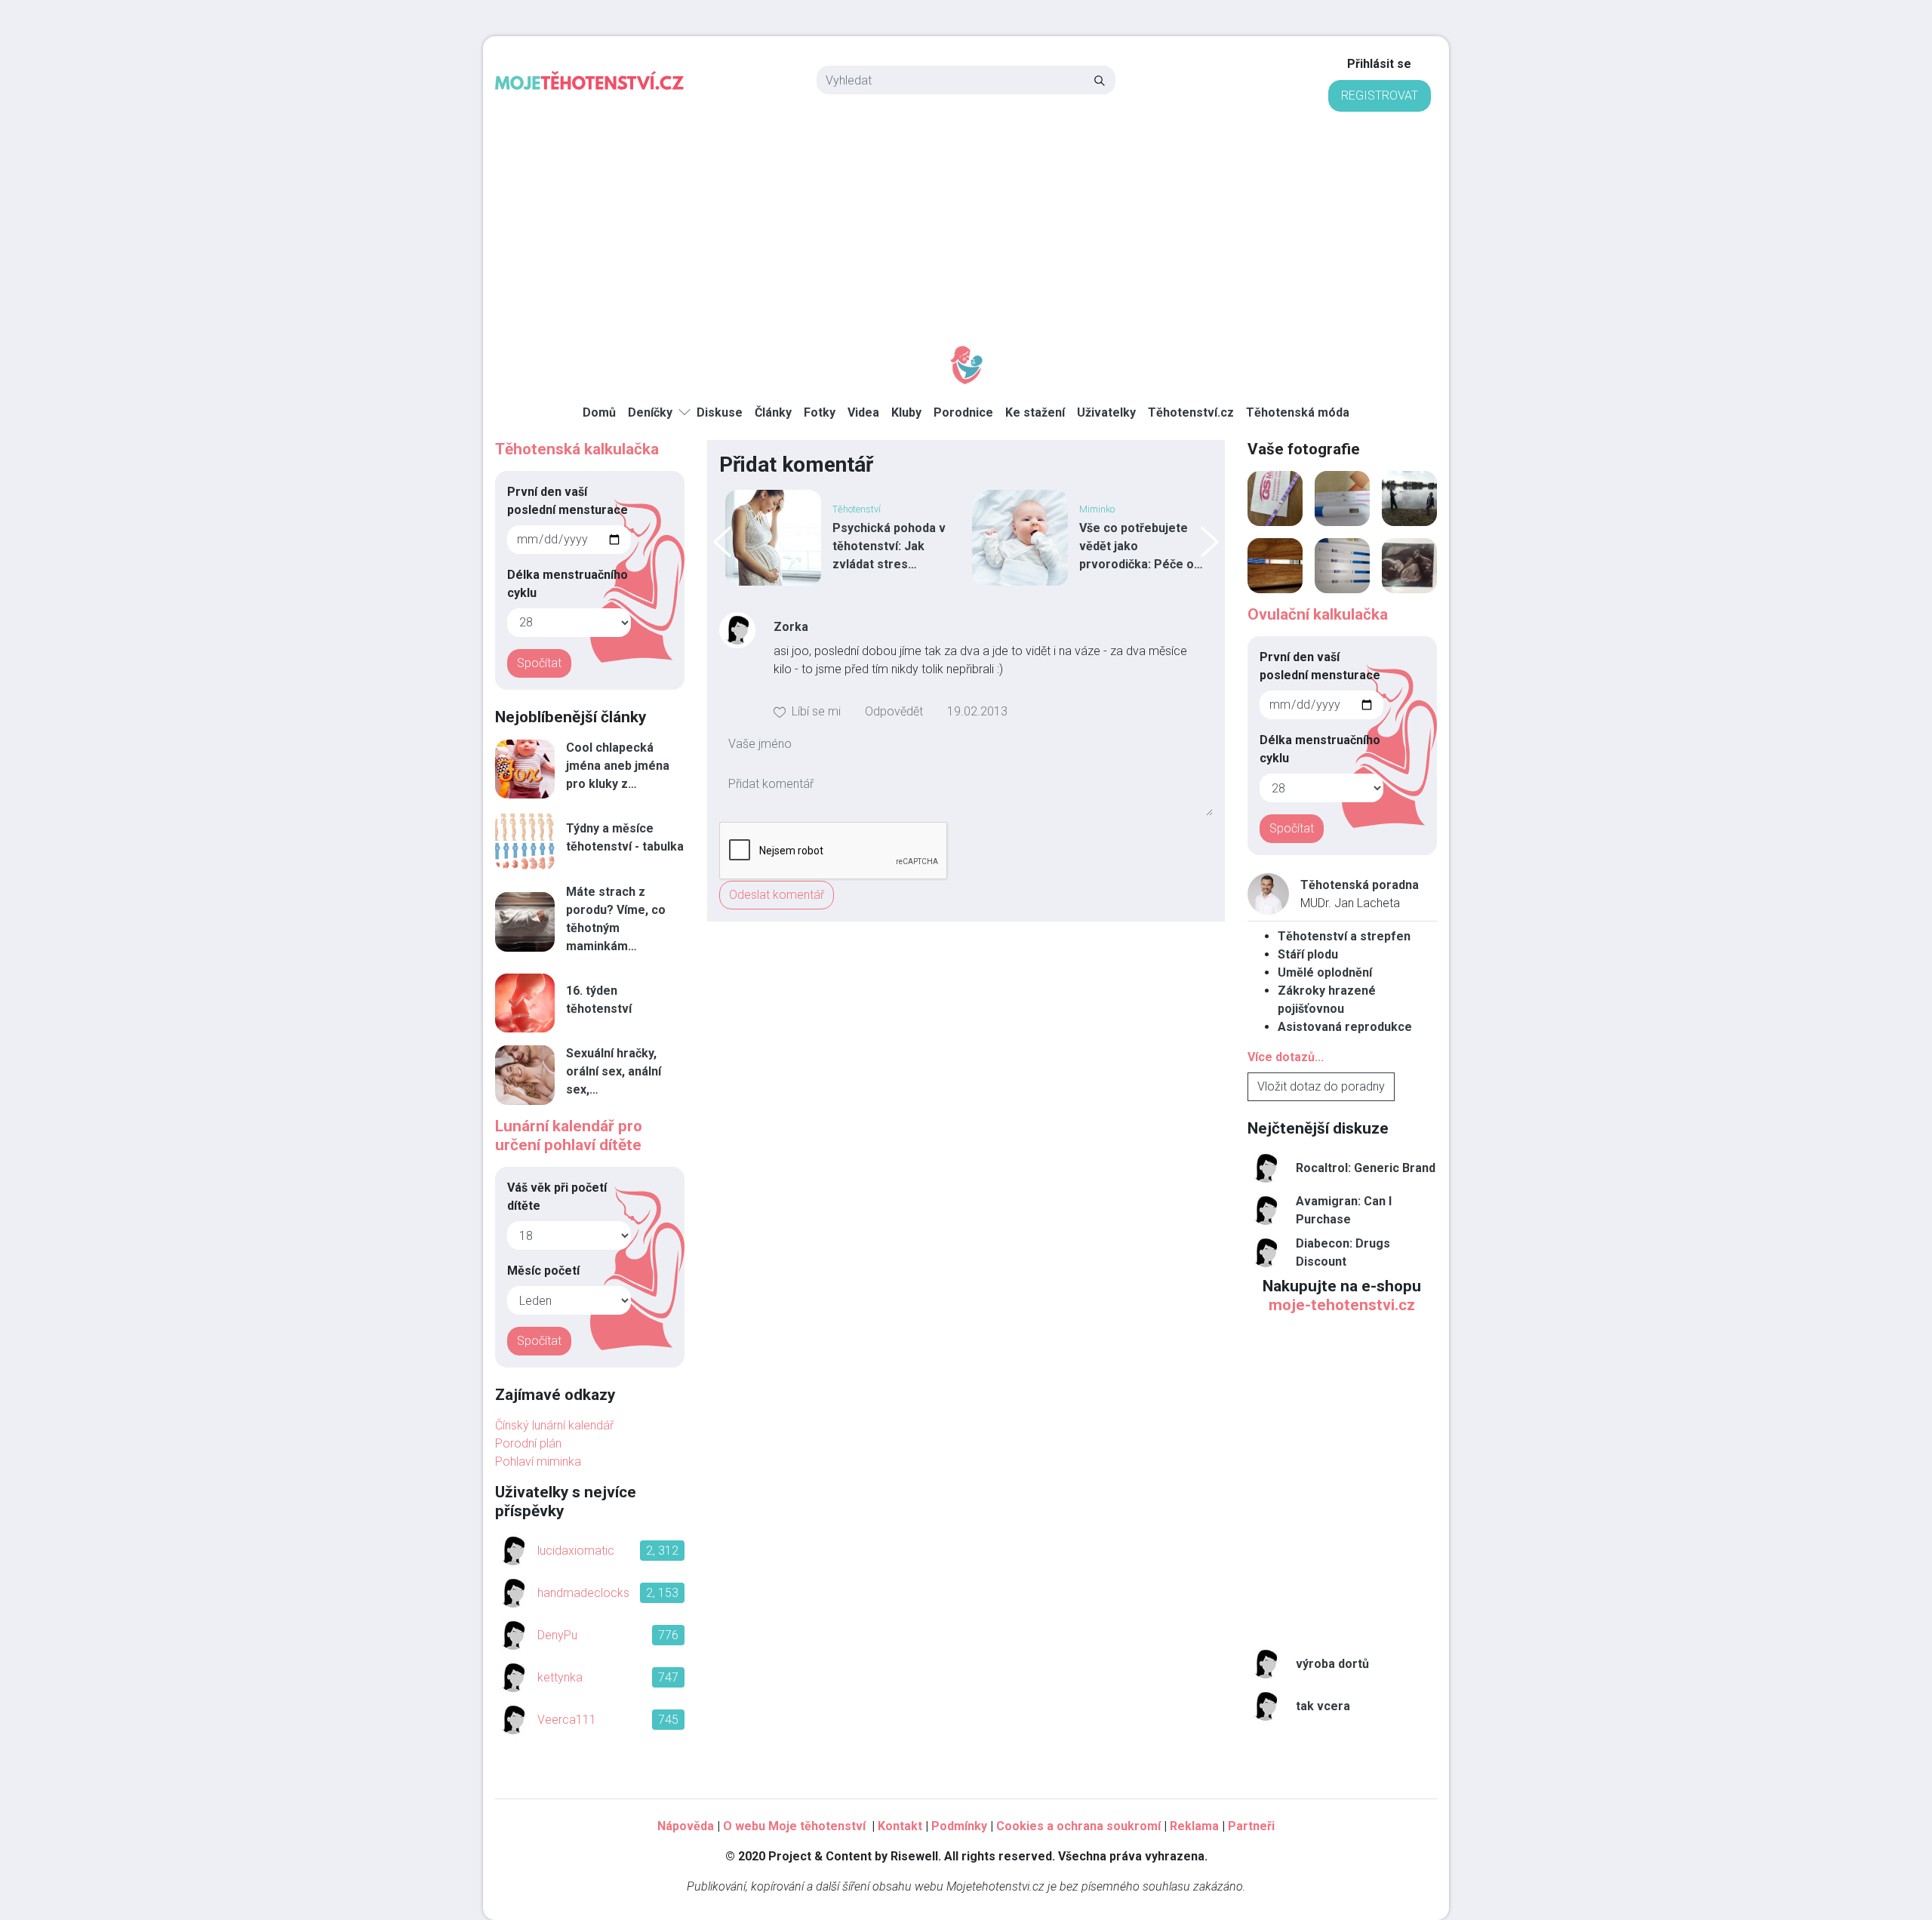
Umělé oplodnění (1325, 972)
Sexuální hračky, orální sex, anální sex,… (614, 1071)
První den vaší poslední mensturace (568, 501)
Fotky (820, 412)
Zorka (791, 627)
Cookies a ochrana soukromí (1078, 1826)
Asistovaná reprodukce (1345, 1027)
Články (773, 412)
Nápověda (686, 1826)
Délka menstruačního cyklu (568, 584)
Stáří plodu (1308, 954)
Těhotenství (857, 509)
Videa (863, 412)
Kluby (906, 412)
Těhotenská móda (1298, 412)
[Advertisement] (966, 225)
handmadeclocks (583, 1593)
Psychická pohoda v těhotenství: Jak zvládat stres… (889, 546)
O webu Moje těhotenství (796, 1826)
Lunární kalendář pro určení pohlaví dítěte (569, 1135)
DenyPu (557, 1635)
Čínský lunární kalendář (554, 1425)
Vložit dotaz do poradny (1321, 1086)
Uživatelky (1106, 412)
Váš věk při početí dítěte (557, 1197)
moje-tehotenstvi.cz (1342, 1305)
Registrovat (1380, 95)
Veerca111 (567, 1720)
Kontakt (900, 1826)
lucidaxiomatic (576, 1551)
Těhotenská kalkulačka (577, 449)
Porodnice (963, 412)
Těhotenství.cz (1191, 412)
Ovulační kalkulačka (1318, 614)
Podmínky (959, 1826)
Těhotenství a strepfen (1344, 936)
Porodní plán (528, 1443)
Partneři (1251, 1826)
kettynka (560, 1677)
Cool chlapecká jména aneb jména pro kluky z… (618, 766)
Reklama (1194, 1826)
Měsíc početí (543, 1271)
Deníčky (650, 412)
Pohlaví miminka (538, 1462)
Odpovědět (894, 711)
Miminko (1097, 509)
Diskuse (720, 412)
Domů (599, 412)
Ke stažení (1035, 412)
